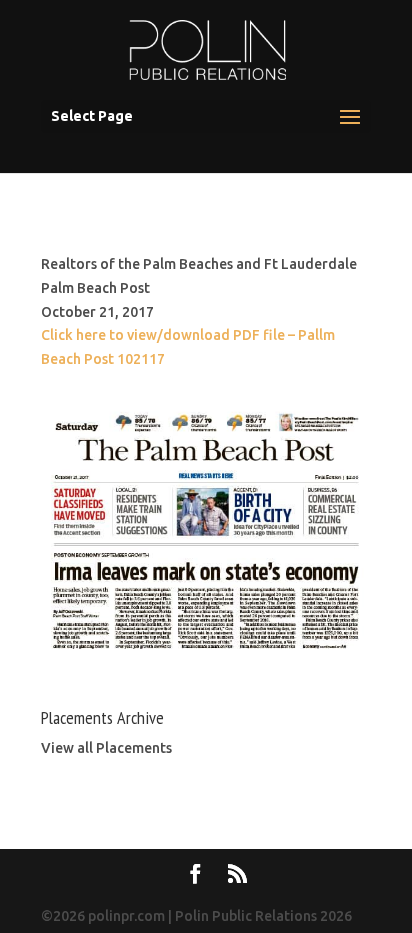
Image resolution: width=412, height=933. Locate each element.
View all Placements (106, 748)
